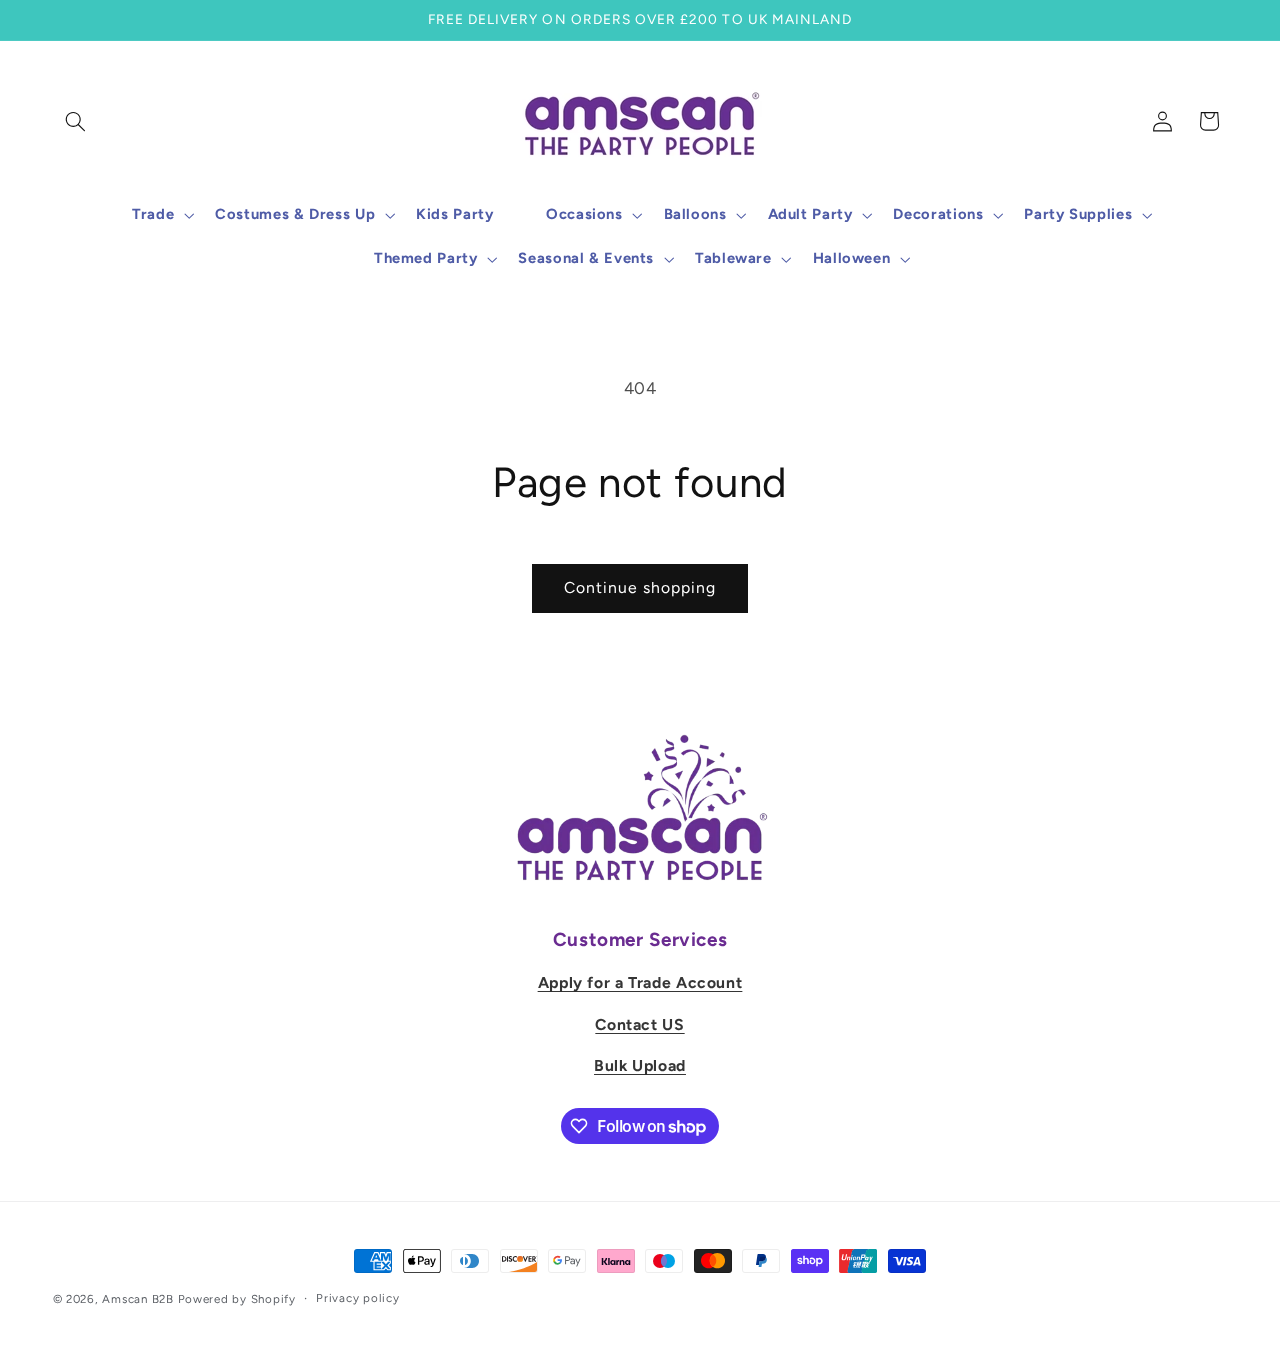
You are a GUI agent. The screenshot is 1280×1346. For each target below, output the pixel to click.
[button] (76, 121)
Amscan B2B (137, 1299)
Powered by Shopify (237, 1299)
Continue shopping (640, 587)
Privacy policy (357, 1299)
